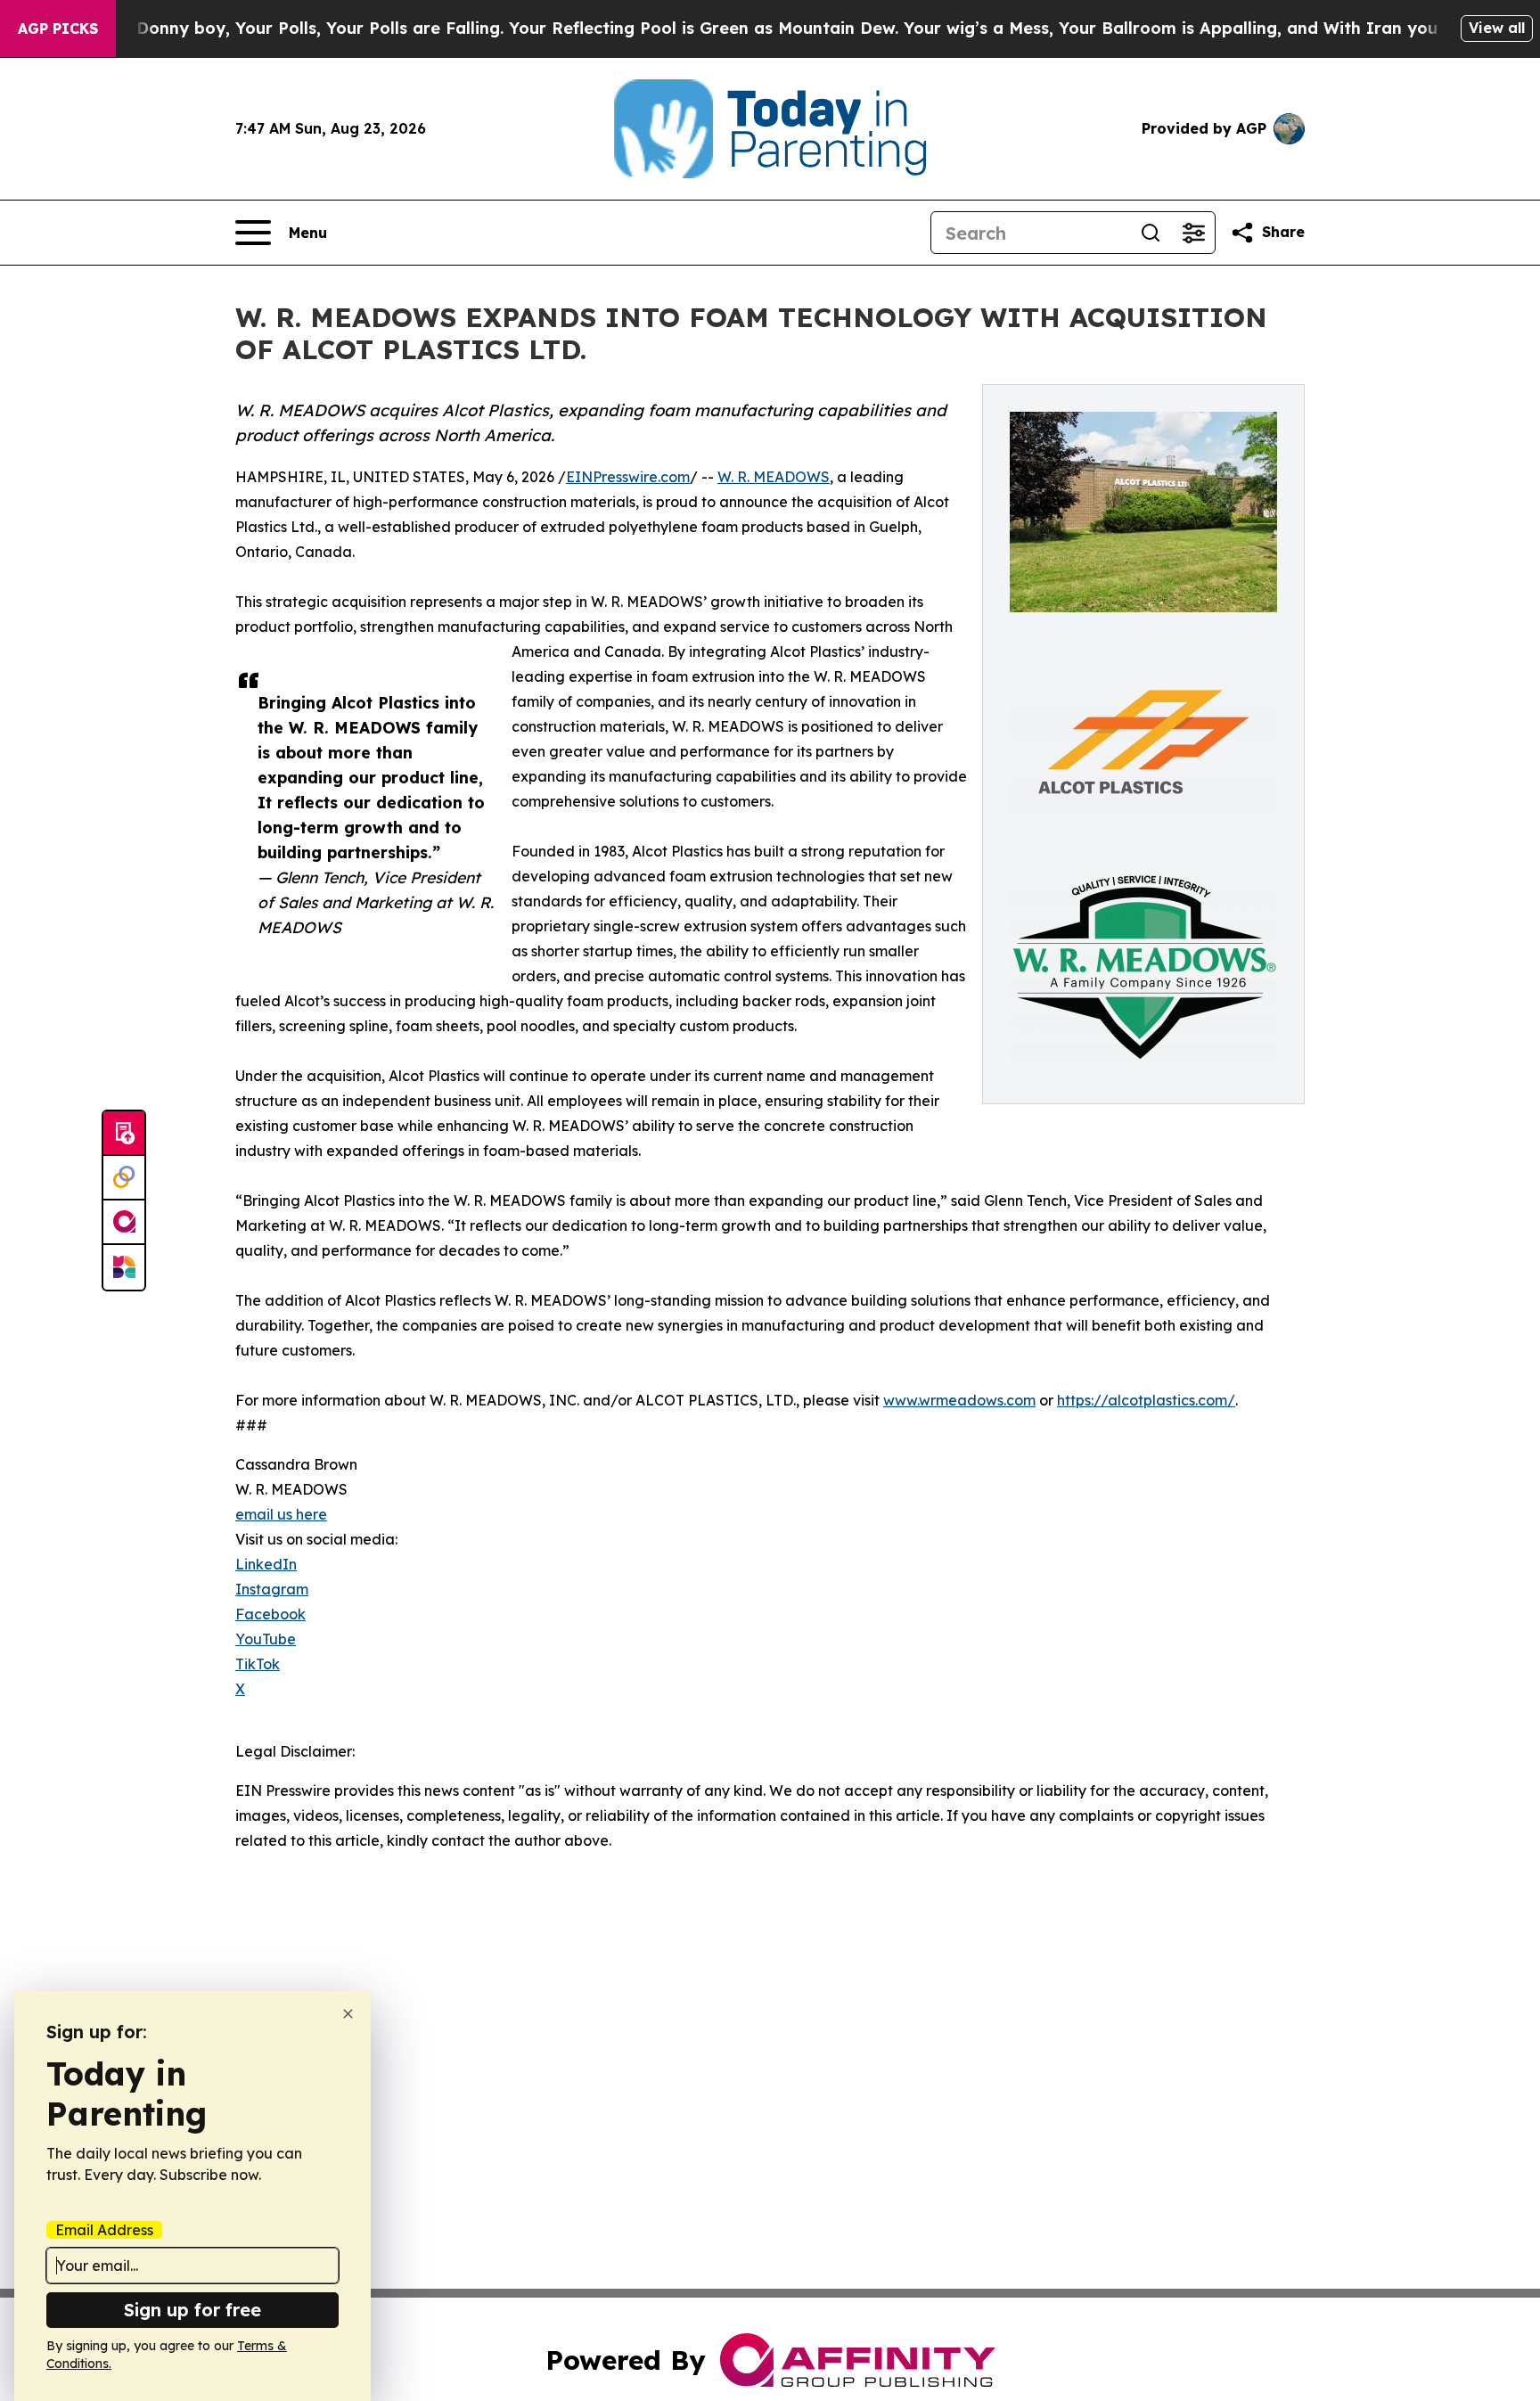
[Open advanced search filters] (1193, 233)
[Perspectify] (124, 1178)
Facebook (270, 1614)
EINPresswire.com (628, 477)
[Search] (1151, 233)
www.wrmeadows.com (959, 1400)
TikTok (258, 1664)
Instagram (272, 1589)
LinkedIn (266, 1564)
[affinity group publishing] (124, 1223)
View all (1497, 28)
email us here (281, 1514)
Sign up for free (192, 2310)
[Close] (348, 2014)
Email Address (104, 2230)
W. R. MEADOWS (774, 477)
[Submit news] (124, 1134)
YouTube (266, 1639)
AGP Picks (58, 29)
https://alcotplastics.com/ (1146, 1400)
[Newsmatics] (124, 1267)
